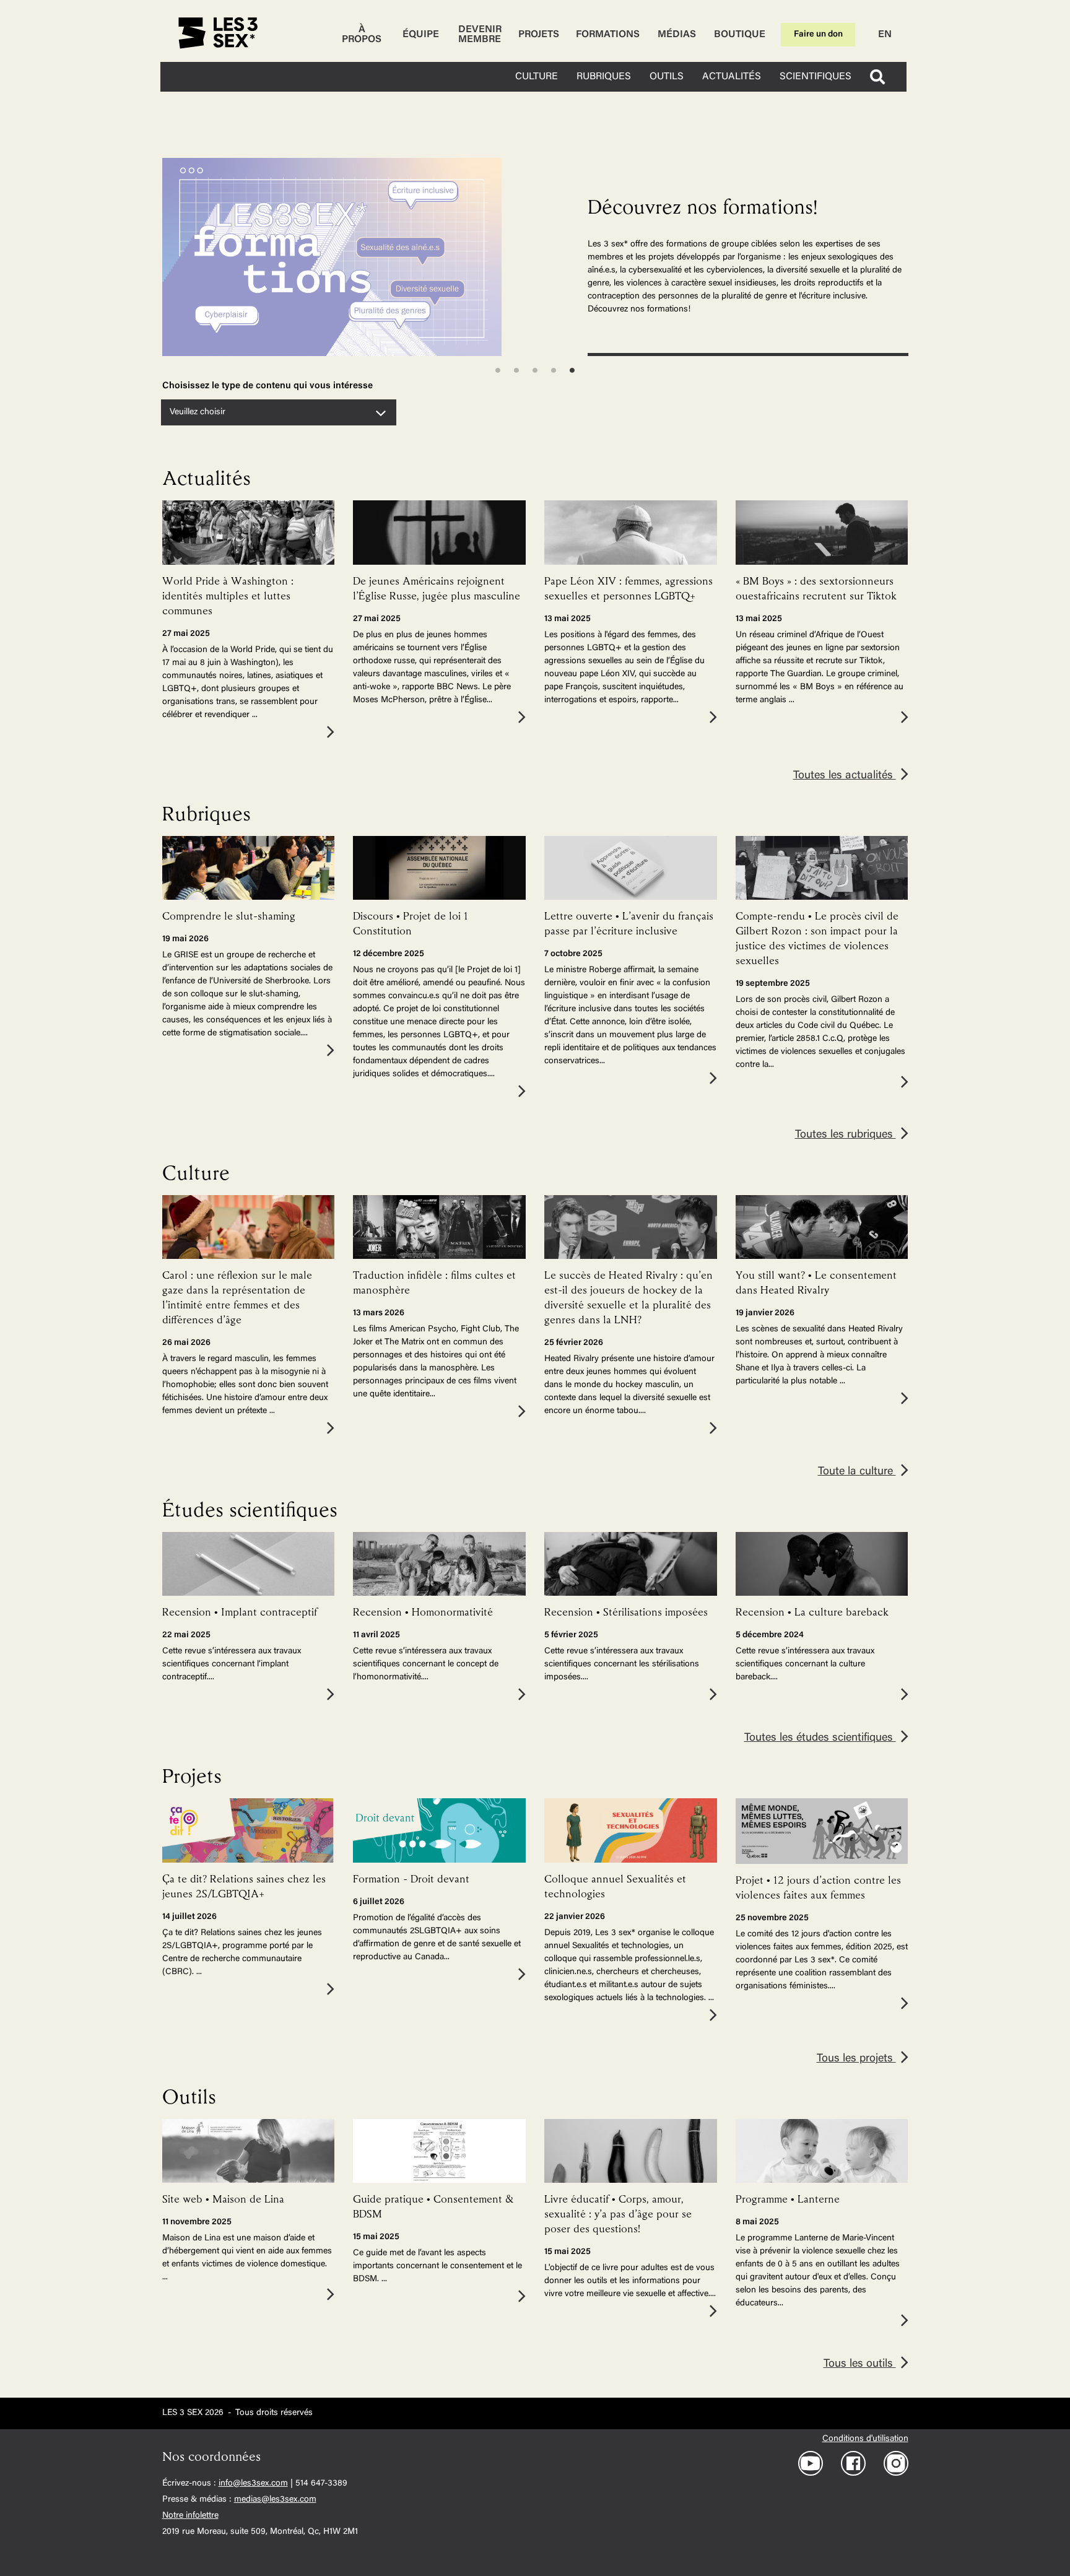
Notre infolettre (190, 2516)
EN (885, 35)
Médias (677, 35)
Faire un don (818, 35)
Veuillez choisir (198, 412)
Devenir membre (480, 35)
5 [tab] (572, 370)
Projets (539, 35)
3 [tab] (535, 370)
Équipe (421, 35)
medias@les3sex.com (275, 2500)
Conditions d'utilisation (865, 2439)
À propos (362, 35)
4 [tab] (554, 370)
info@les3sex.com (253, 2484)
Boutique (740, 35)
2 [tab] (516, 370)
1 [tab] (498, 370)
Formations (608, 35)
